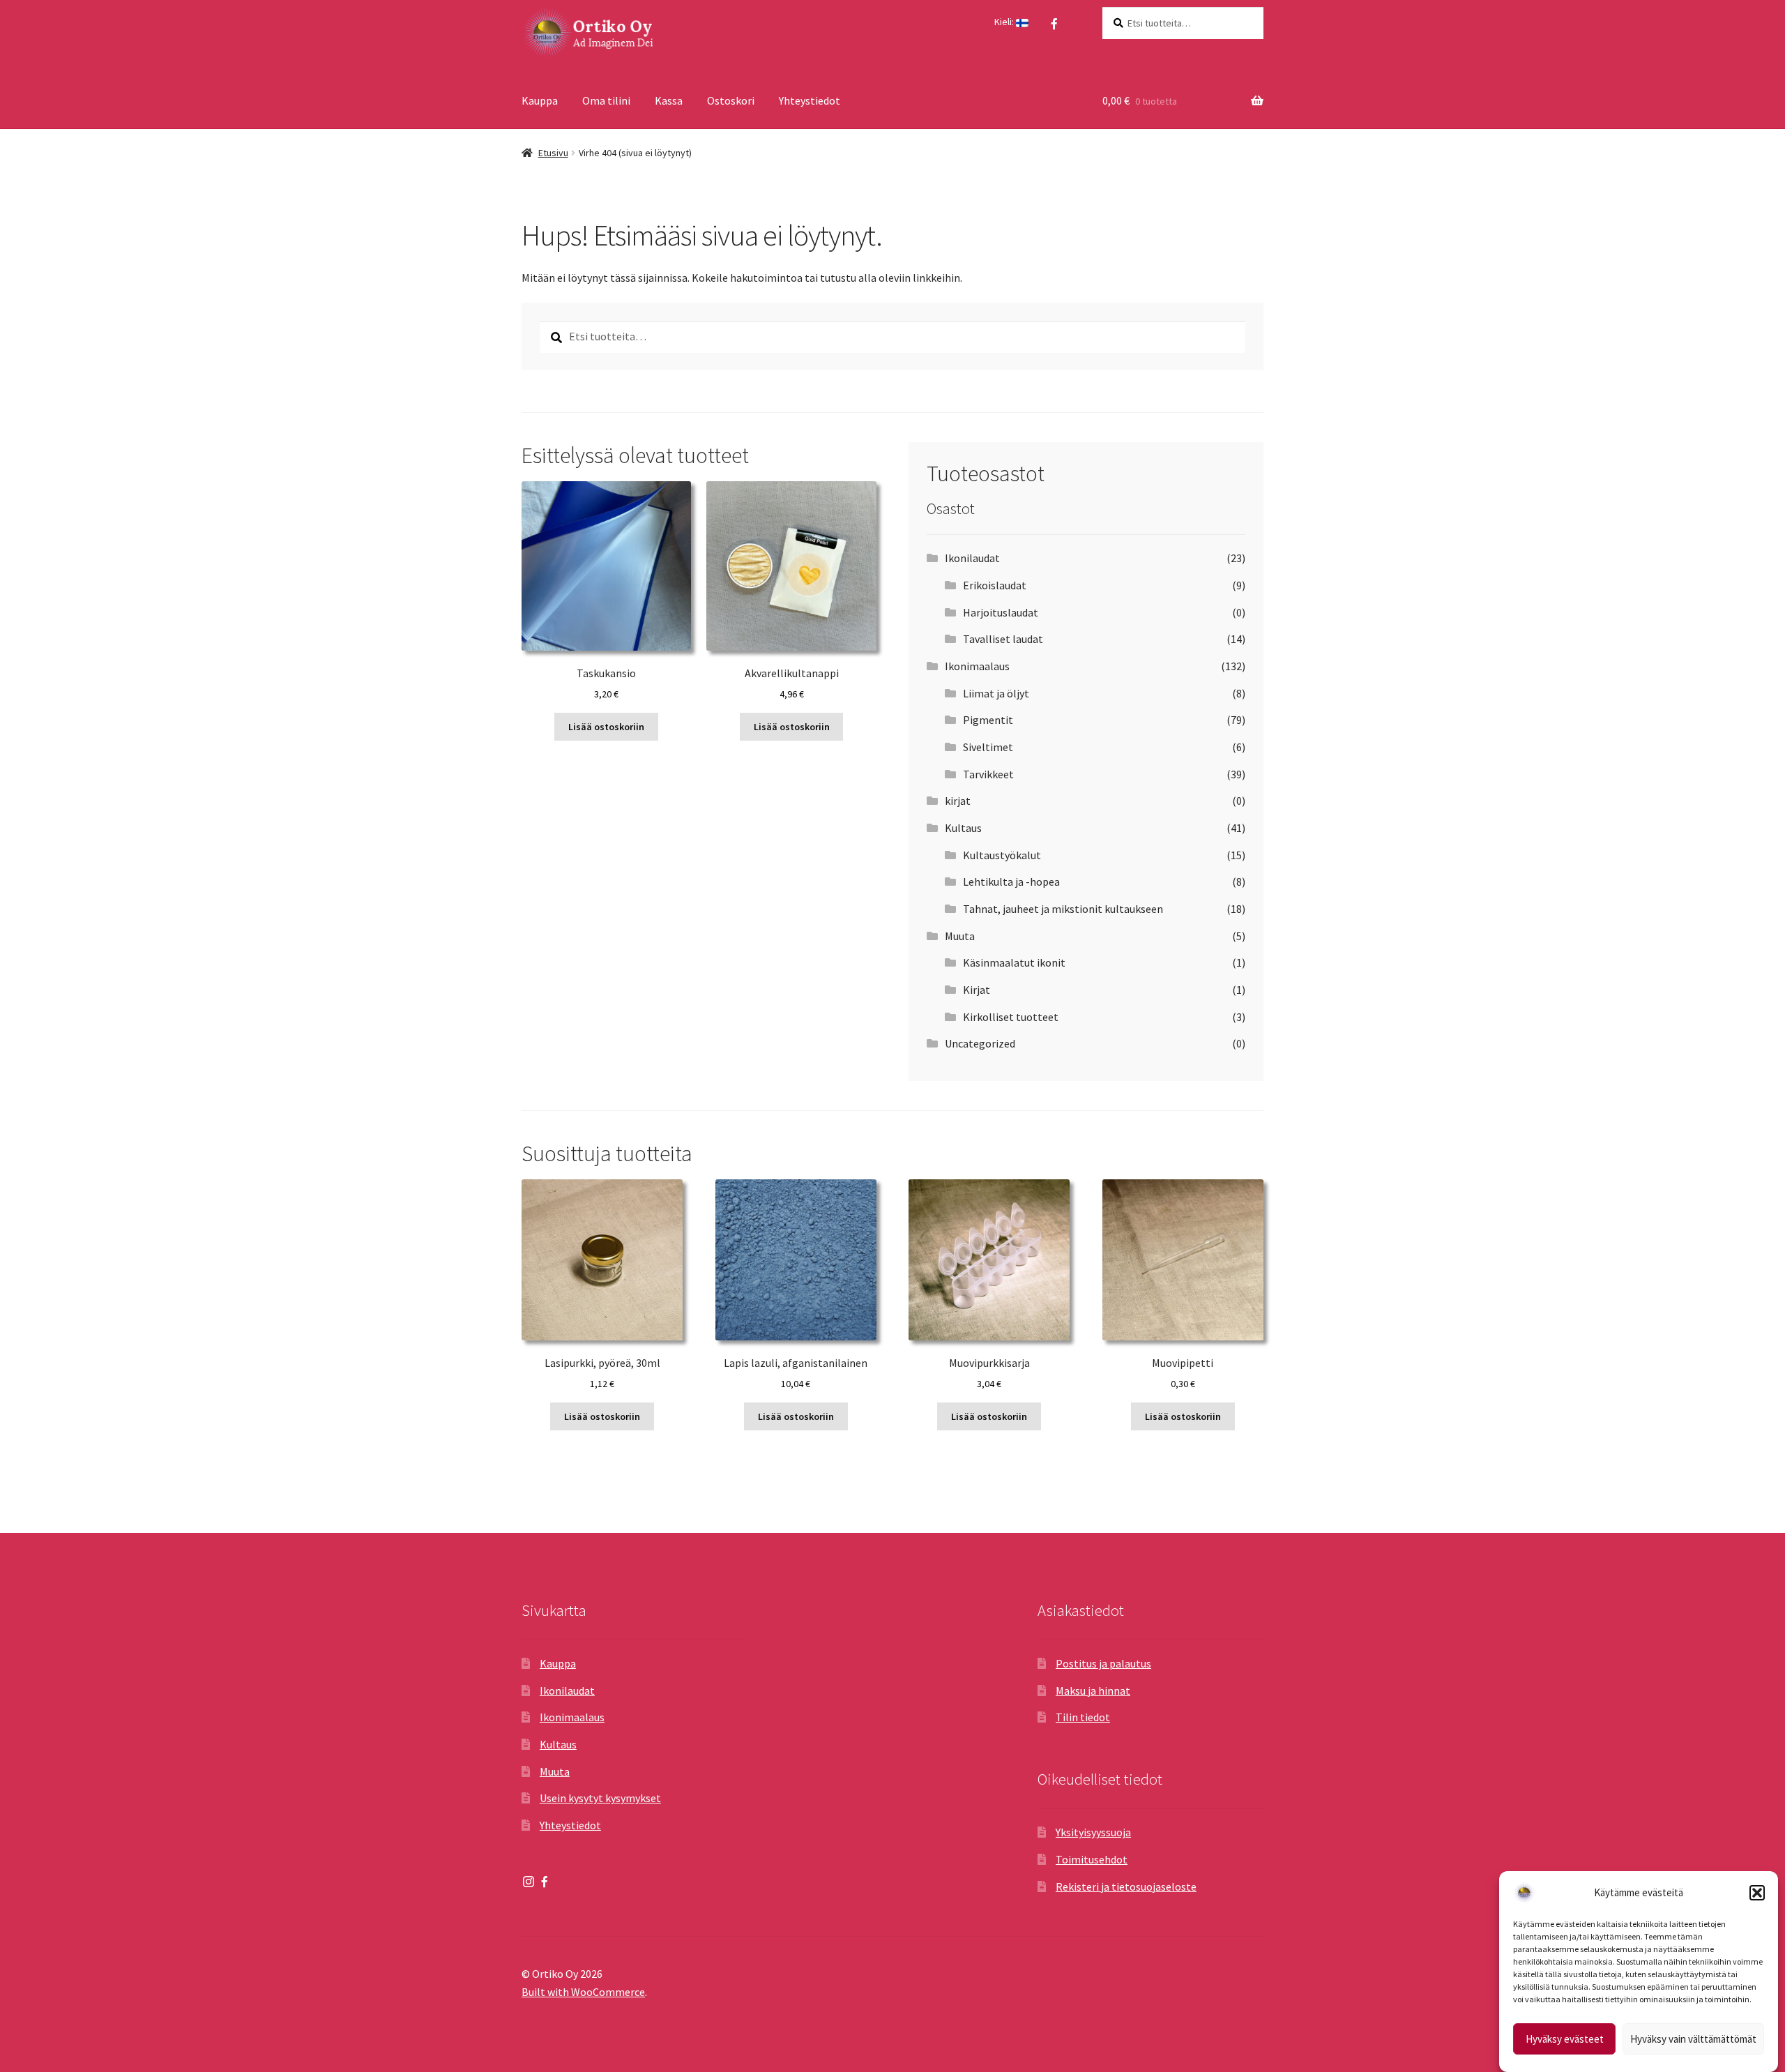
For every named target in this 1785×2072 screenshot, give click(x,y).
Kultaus (963, 828)
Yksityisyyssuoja (1093, 1832)
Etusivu (553, 153)
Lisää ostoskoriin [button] (606, 727)
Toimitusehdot (1092, 1859)
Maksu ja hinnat (1093, 1691)
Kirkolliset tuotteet (1011, 1017)
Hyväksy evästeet (1565, 2039)
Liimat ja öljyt (996, 693)
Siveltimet (988, 747)
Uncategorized (980, 1043)
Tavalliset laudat (1003, 639)
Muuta (960, 936)
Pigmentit (988, 720)
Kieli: (1005, 22)
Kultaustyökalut (1002, 855)
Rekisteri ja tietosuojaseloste (1126, 1886)
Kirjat (977, 990)
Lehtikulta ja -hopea (1011, 882)
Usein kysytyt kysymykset (600, 1798)
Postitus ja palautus (1103, 1663)
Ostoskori (731, 100)
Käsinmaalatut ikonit (1014, 962)
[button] (1757, 1893)
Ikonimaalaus (977, 666)
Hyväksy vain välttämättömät (1693, 2039)
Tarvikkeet (988, 774)
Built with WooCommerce (583, 1992)
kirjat (958, 801)
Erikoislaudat (995, 585)
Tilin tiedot (1083, 1717)
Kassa (669, 100)
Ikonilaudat (972, 558)
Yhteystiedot (810, 100)
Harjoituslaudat (1001, 612)
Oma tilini (606, 100)
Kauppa (540, 100)
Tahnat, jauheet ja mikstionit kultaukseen (1063, 909)
